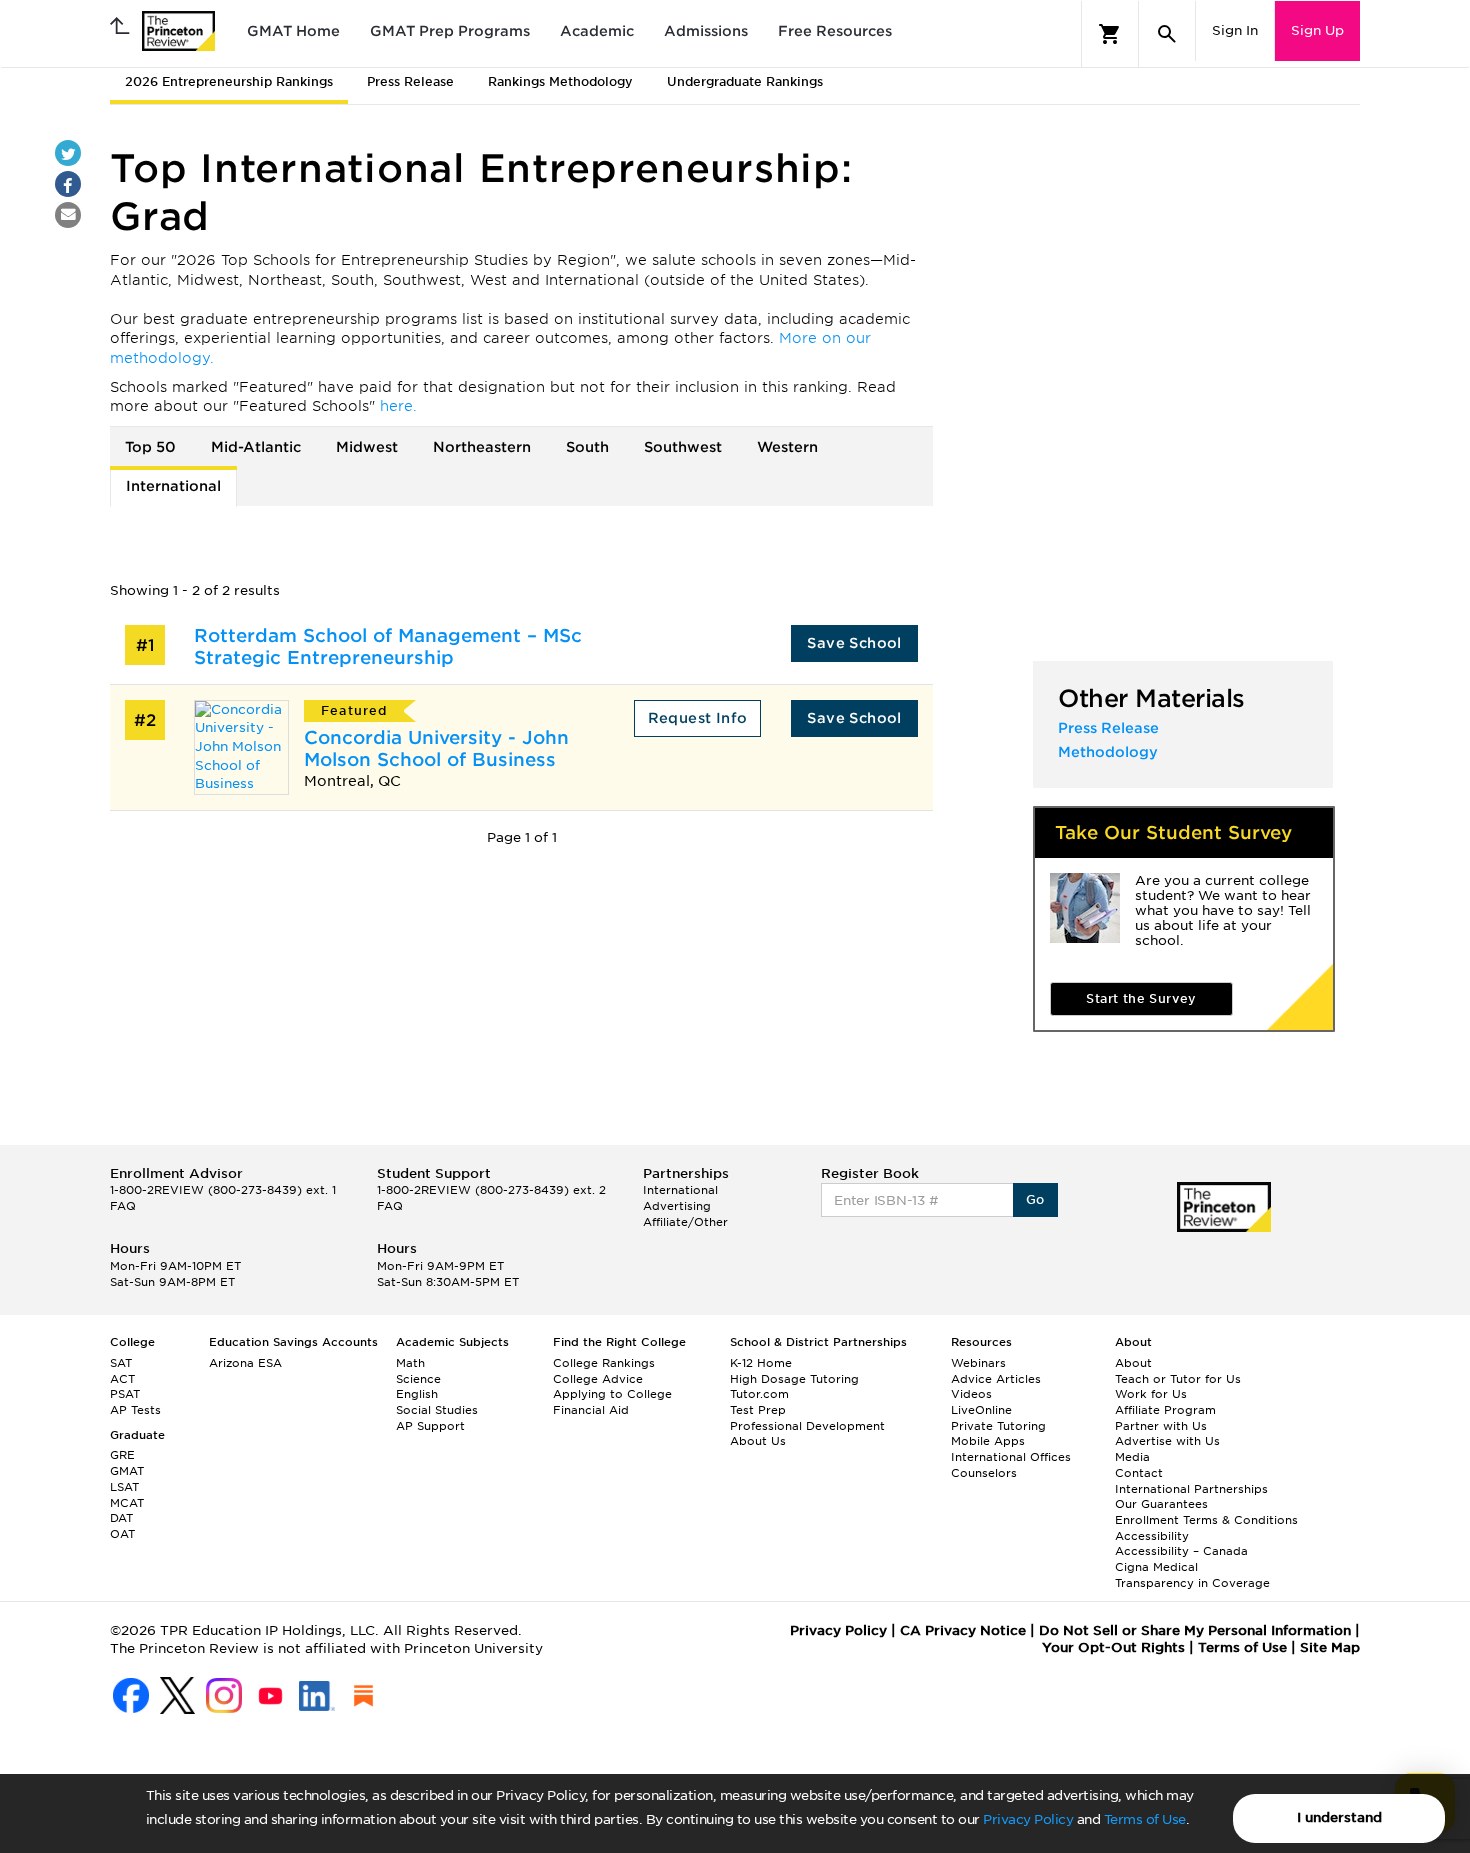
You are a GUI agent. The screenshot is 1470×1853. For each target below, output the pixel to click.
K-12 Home (761, 1363)
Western (787, 447)
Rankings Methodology (560, 81)
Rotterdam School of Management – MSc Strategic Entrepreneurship (388, 646)
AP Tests (135, 1410)
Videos (971, 1394)
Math (410, 1363)
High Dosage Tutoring (794, 1379)
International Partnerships (1191, 1489)
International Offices (1011, 1457)
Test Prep (758, 1410)
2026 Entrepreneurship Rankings (229, 81)
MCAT (127, 1503)
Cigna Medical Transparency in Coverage (1192, 1575)
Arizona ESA (245, 1363)
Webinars (978, 1363)
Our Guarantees (1161, 1504)
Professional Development (807, 1426)
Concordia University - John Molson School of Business (436, 748)
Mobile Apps (988, 1441)
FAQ (123, 1206)
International (173, 486)
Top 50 (150, 447)
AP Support (430, 1426)
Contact (1139, 1473)
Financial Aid (591, 1410)
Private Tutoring (998, 1426)
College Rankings (604, 1363)
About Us (758, 1441)
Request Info (698, 718)
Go (1035, 1199)
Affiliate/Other (685, 1222)
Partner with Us (1161, 1426)
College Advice (598, 1379)
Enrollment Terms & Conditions (1206, 1520)
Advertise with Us (1167, 1441)
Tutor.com (759, 1394)
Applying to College (612, 1394)
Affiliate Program (1165, 1410)
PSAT (125, 1394)
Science (418, 1379)
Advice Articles (996, 1379)
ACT (122, 1379)
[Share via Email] (68, 215)
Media (1132, 1457)
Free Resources (835, 31)
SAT (121, 1363)
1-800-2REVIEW (223, 1190)
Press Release (410, 81)
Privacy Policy (1028, 1819)
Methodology (1108, 752)
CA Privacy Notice (963, 1630)
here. (398, 406)
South (587, 447)
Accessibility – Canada (1181, 1551)
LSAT (124, 1487)
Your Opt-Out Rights (1113, 1647)
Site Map (1330, 1647)
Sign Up (1317, 30)
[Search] (1167, 34)
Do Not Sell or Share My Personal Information (1195, 1630)
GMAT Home (293, 31)
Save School (854, 643)
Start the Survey (1141, 998)
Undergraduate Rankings (745, 81)
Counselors (984, 1473)
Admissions (706, 31)
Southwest (683, 447)
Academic (597, 31)
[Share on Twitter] (68, 153)
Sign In (1235, 30)
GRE (122, 1455)
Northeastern (482, 447)
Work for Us (1151, 1394)
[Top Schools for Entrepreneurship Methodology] (221, 358)
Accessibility (1152, 1536)
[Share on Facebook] (68, 184)
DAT (121, 1518)
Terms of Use (1145, 1819)
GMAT (127, 1471)
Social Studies (437, 1410)
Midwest (367, 447)
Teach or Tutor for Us (1178, 1379)
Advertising (677, 1206)
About (1133, 1363)
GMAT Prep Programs (450, 31)
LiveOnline (981, 1410)
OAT (122, 1534)
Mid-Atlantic (256, 447)
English (417, 1394)
